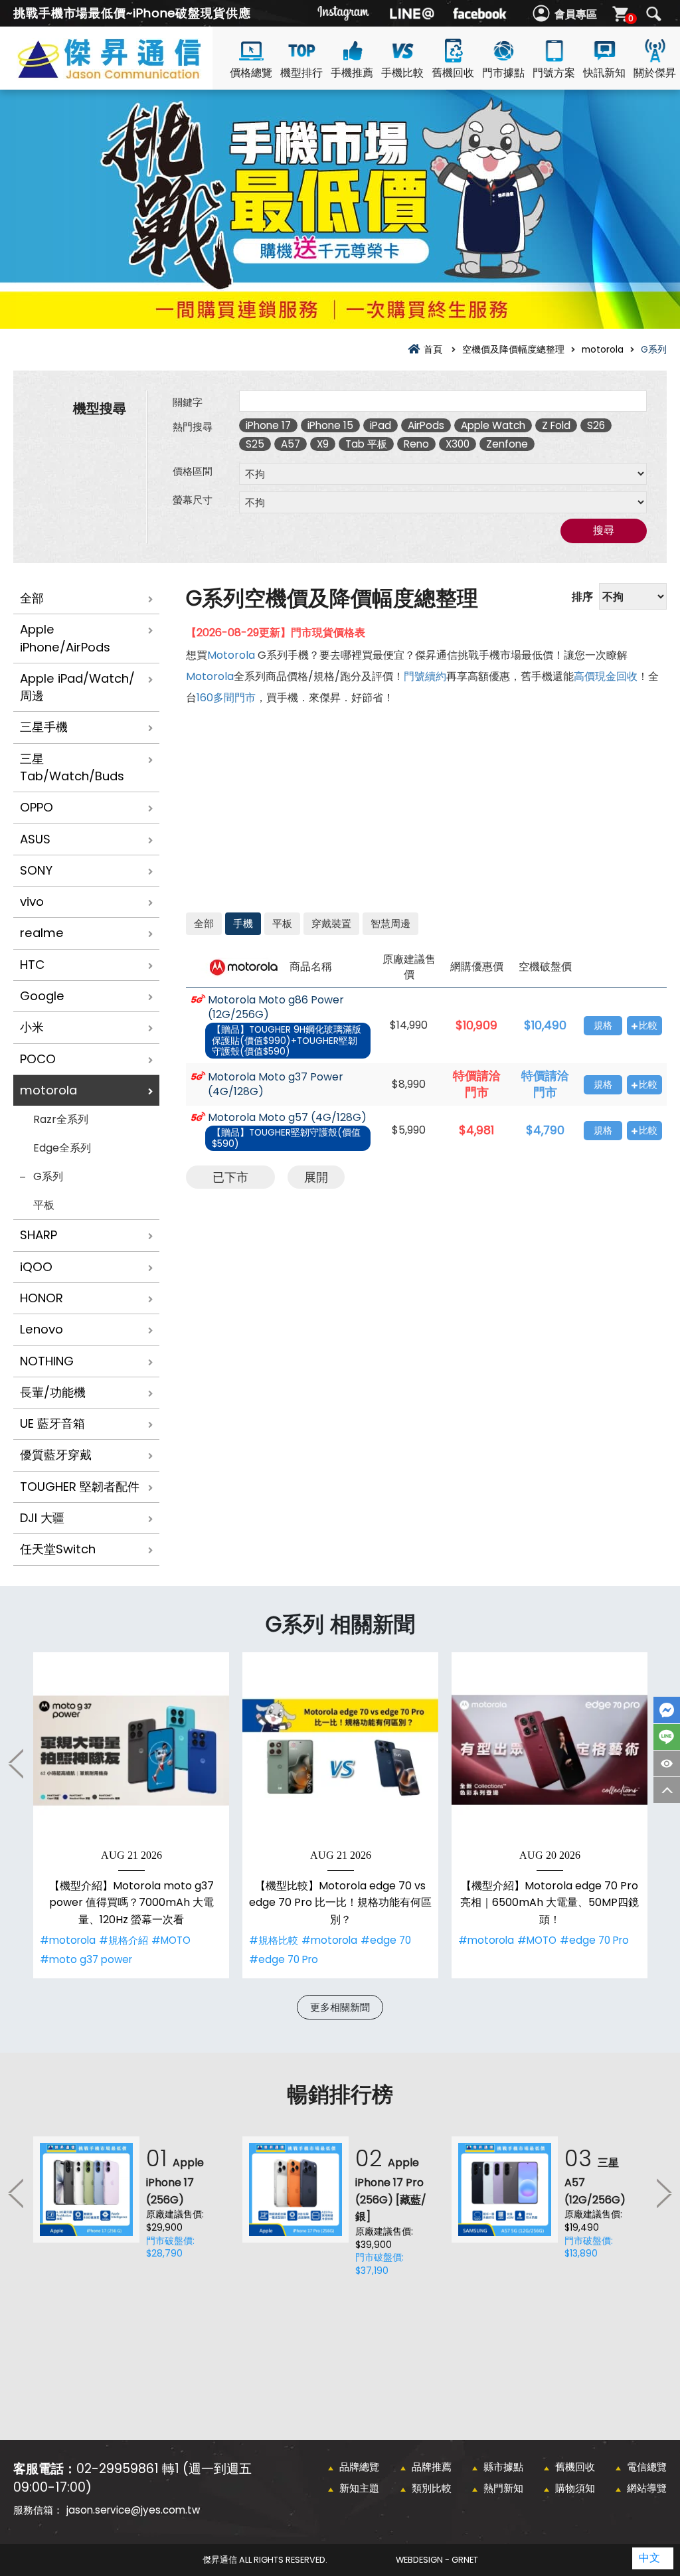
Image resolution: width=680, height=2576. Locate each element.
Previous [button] (17, 1763)
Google (42, 996)
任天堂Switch (58, 1549)
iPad (381, 425)
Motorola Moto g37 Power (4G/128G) (276, 1085)
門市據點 (503, 73)
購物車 (631, 18)
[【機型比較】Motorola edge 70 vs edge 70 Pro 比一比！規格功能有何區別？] (340, 1750)
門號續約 (425, 676)
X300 (458, 444)
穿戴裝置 (331, 923)
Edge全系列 (62, 1148)
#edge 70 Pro (284, 1959)
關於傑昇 (655, 73)
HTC (32, 965)
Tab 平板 (366, 444)
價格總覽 (251, 73)
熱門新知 (503, 2488)
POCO (38, 1059)
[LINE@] (412, 13)
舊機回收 (453, 73)
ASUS (35, 839)
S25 (255, 444)
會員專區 (576, 14)
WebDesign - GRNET (437, 2560)
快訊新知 (604, 73)
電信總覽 (647, 2467)
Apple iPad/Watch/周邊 (77, 687)
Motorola (231, 655)
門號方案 (554, 73)
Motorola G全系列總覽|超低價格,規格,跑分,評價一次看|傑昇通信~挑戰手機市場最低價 (133, 74)
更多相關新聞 (340, 2007)
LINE (667, 1737)
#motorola (68, 1940)
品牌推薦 (432, 2467)
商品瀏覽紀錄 (667, 1763)
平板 (44, 1205)
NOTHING (47, 1361)
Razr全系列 (61, 1119)
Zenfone (507, 444)
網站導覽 (647, 2488)
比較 (648, 1026)
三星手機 (44, 727)
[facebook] (479, 13)
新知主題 (359, 2488)
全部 (32, 598)
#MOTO (171, 1940)
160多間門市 (226, 698)
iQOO (36, 1267)
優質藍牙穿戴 (56, 1455)
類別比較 (432, 2488)
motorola (48, 1090)
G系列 (48, 1176)
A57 (291, 444)
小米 (32, 1027)
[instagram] (344, 13)
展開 (316, 1177)
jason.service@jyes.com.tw (133, 2510)
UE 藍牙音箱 (52, 1423)
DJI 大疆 (42, 1518)
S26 (596, 425)
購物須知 (575, 2488)
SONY (36, 870)
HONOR (42, 1298)
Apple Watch (493, 425)
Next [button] (663, 2193)
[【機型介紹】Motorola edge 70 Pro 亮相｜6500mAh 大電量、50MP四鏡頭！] (550, 1750)
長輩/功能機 (53, 1392)
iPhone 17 (268, 425)
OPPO (37, 807)
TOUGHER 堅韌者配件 (80, 1487)
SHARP (39, 1235)
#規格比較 (274, 1940)
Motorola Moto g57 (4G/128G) (287, 1118)
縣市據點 (503, 2467)
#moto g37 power (86, 1959)
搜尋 (653, 14)
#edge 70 (386, 1940)
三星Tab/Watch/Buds (72, 767)
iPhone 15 (330, 425)
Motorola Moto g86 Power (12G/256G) (276, 1008)
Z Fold (556, 425)
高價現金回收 (606, 676)
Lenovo (42, 1329)
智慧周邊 (390, 923)
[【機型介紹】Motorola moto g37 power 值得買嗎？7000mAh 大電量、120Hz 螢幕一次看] (131, 1750)
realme (42, 933)
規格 (603, 1026)
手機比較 (402, 73)
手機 (243, 923)
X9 (323, 444)
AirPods (426, 425)
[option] (131, 1815)
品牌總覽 (359, 2467)
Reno (416, 444)
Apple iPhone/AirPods (65, 638)
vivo (32, 902)
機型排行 (301, 73)
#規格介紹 (124, 1940)
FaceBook (667, 1710)
